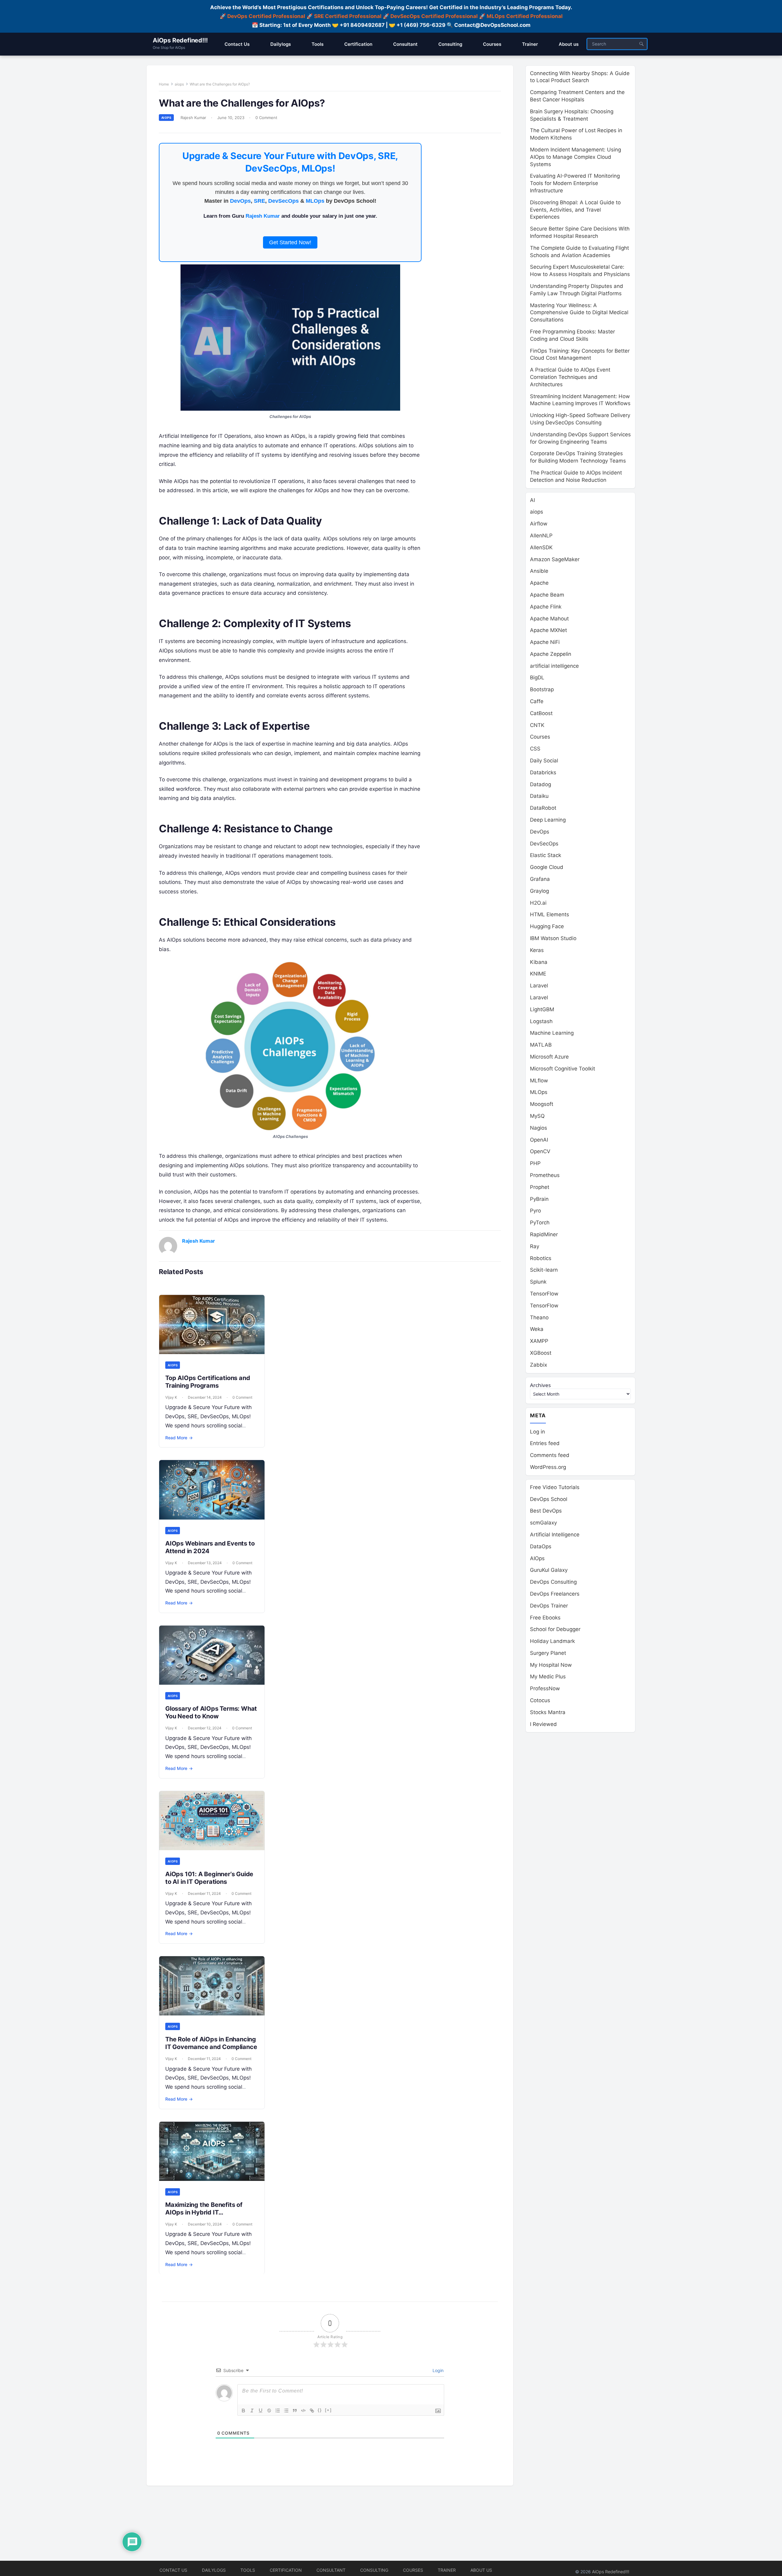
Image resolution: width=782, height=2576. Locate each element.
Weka (537, 1329)
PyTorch (540, 1223)
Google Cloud (547, 867)
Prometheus (545, 1175)
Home (164, 84)
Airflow (539, 524)
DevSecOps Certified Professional (434, 16)
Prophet (540, 1187)
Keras (537, 950)
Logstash (541, 1021)
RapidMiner (544, 1234)
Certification (286, 2570)
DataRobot (543, 808)
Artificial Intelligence (555, 1535)
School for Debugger (555, 1629)
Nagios (539, 1128)
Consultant (331, 2570)
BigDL (537, 678)
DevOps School (549, 1499)
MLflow (539, 1081)
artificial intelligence (554, 666)
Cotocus (540, 1700)
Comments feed (550, 1455)
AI (532, 500)
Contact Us (173, 2570)
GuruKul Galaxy (549, 1570)
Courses (540, 737)
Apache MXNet (548, 630)
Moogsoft (542, 1104)
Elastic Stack (546, 855)
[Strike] (269, 2411)
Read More (179, 1438)
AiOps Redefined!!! (180, 40)
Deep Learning (548, 820)
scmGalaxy (543, 1523)
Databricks (543, 772)
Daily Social (544, 761)
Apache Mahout (549, 619)
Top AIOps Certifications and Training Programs (208, 1382)
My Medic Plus (548, 1677)
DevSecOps (283, 201)
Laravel (539, 986)
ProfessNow (545, 1688)
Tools (248, 2570)
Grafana (540, 879)
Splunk (538, 1282)
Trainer (447, 2570)
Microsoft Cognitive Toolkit (563, 1069)
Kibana (539, 962)
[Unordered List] (286, 2411)
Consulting (374, 2570)
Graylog (539, 891)
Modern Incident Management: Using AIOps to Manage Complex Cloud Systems (576, 157)
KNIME (538, 974)
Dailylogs (214, 2570)
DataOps (541, 1546)
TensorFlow (544, 1294)
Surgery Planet (548, 1653)
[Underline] (261, 2411)
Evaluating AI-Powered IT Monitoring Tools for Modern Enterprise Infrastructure (575, 183)
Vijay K (171, 1397)
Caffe (537, 701)
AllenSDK (541, 547)
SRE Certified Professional (348, 16)
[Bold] (243, 2411)
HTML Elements (550, 914)
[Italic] (252, 2411)
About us (481, 2570)
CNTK (537, 725)
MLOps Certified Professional (525, 16)
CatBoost (541, 713)
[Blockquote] (295, 2411)
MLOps (315, 201)
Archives (540, 1385)
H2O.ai (538, 903)
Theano (539, 1317)
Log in (537, 1432)
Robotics (541, 1258)
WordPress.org (548, 1467)
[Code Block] (303, 2411)
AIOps (537, 1558)
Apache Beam (547, 595)
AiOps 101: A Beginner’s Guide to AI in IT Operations (209, 1878)
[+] (328, 2410)
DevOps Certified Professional (266, 16)
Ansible (539, 571)
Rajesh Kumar (193, 118)
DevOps (240, 201)
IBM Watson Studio (553, 938)
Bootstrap (542, 689)
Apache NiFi (545, 642)
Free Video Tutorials (555, 1487)
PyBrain (539, 1199)
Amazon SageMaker (555, 559)
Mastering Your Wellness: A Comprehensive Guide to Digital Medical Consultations (579, 313)
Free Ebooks (545, 1618)
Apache (539, 583)
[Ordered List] (278, 2411)
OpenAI (539, 1140)
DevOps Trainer (549, 1606)
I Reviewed (543, 1724)
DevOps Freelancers (555, 1594)
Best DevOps (546, 1511)
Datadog (541, 784)
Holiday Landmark (552, 1641)
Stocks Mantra (548, 1712)
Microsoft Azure (549, 1057)
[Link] (312, 2411)
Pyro (535, 1211)
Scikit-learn (544, 1270)
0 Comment (266, 118)
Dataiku (539, 796)
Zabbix (539, 1365)
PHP (535, 1163)
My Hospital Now (551, 1665)
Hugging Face (547, 926)
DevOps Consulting (553, 1582)
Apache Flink (546, 607)
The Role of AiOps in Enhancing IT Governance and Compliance (211, 2043)
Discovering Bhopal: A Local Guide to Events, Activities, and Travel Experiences (575, 210)
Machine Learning (552, 1033)
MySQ (537, 1116)
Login (437, 2370)
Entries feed (545, 1443)
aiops (179, 84)
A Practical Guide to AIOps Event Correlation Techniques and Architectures (570, 377)
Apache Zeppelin (551, 654)
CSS (535, 749)
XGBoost (541, 1353)
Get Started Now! (290, 242)
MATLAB (541, 1045)
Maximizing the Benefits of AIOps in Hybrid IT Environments (204, 2212)
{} (320, 2410)
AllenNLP (541, 536)
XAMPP (539, 1341)
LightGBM (542, 1009)
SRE (259, 201)
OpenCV (540, 1151)
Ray (535, 1246)
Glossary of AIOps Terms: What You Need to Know (211, 1712)
